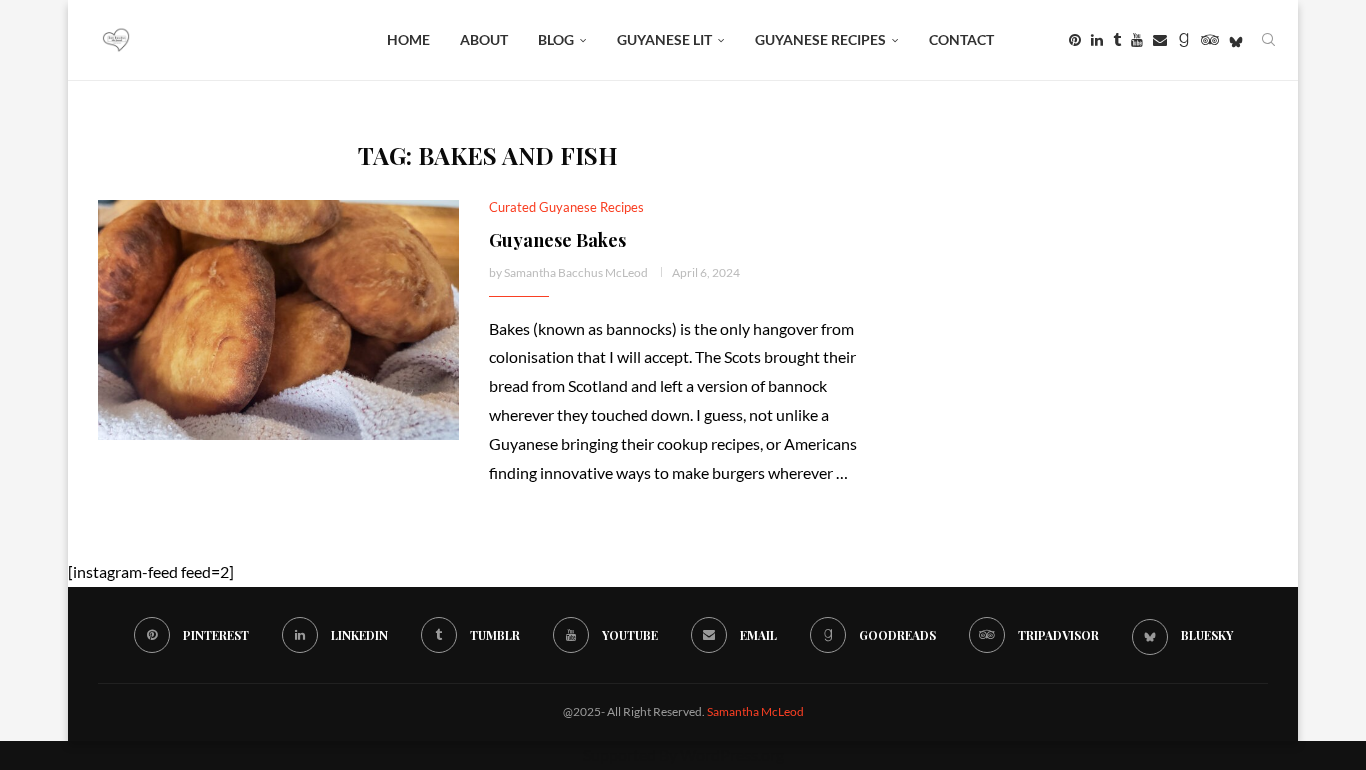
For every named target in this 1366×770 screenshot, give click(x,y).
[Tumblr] (1117, 40)
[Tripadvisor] (1210, 40)
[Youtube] (1137, 40)
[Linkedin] (1097, 40)
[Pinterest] (1075, 40)
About (484, 39)
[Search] (1268, 40)
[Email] (1160, 40)
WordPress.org (732, 754)
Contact (961, 39)
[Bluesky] (1236, 40)
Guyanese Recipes (820, 39)
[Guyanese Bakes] (278, 320)
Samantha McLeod (755, 711)
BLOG (556, 39)
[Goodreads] (1184, 40)
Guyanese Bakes (557, 240)
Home (408, 39)
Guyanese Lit (664, 39)
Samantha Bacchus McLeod (576, 272)
